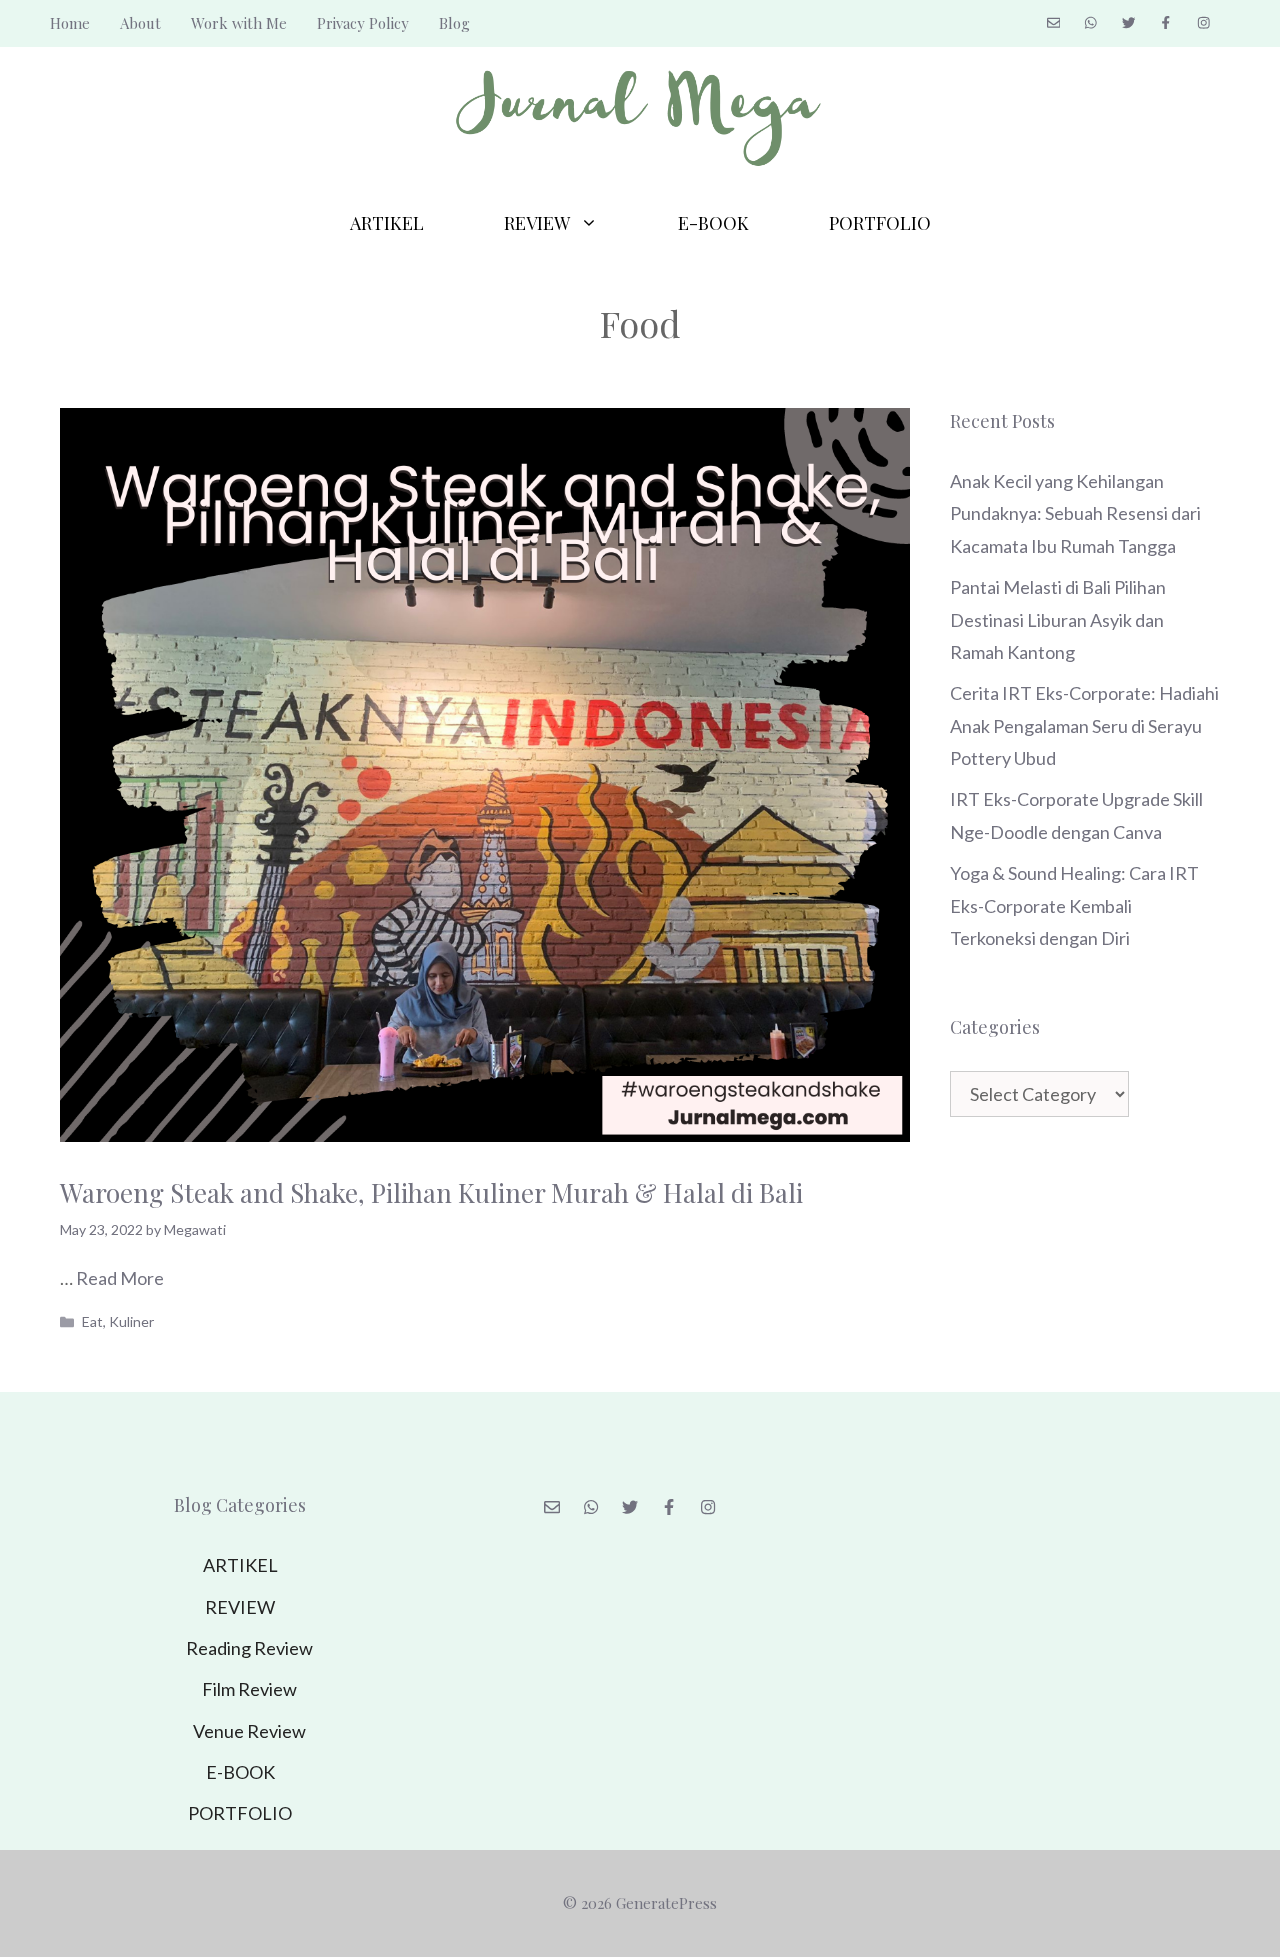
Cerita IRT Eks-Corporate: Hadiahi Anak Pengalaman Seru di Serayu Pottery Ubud (1084, 725)
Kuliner (131, 1321)
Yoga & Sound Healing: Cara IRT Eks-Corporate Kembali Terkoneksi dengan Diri (1074, 905)
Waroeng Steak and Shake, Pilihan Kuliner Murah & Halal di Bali (431, 1192)
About (140, 23)
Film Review (249, 1689)
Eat (92, 1321)
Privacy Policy (363, 23)
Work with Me (239, 23)
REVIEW (537, 223)
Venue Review (249, 1731)
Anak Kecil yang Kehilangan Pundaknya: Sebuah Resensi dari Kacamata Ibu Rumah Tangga (1075, 513)
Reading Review (249, 1648)
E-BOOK (713, 223)
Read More (120, 1278)
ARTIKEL (387, 223)
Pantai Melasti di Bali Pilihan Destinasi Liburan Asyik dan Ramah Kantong (1058, 619)
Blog (454, 23)
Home (70, 23)
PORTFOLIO (880, 223)
